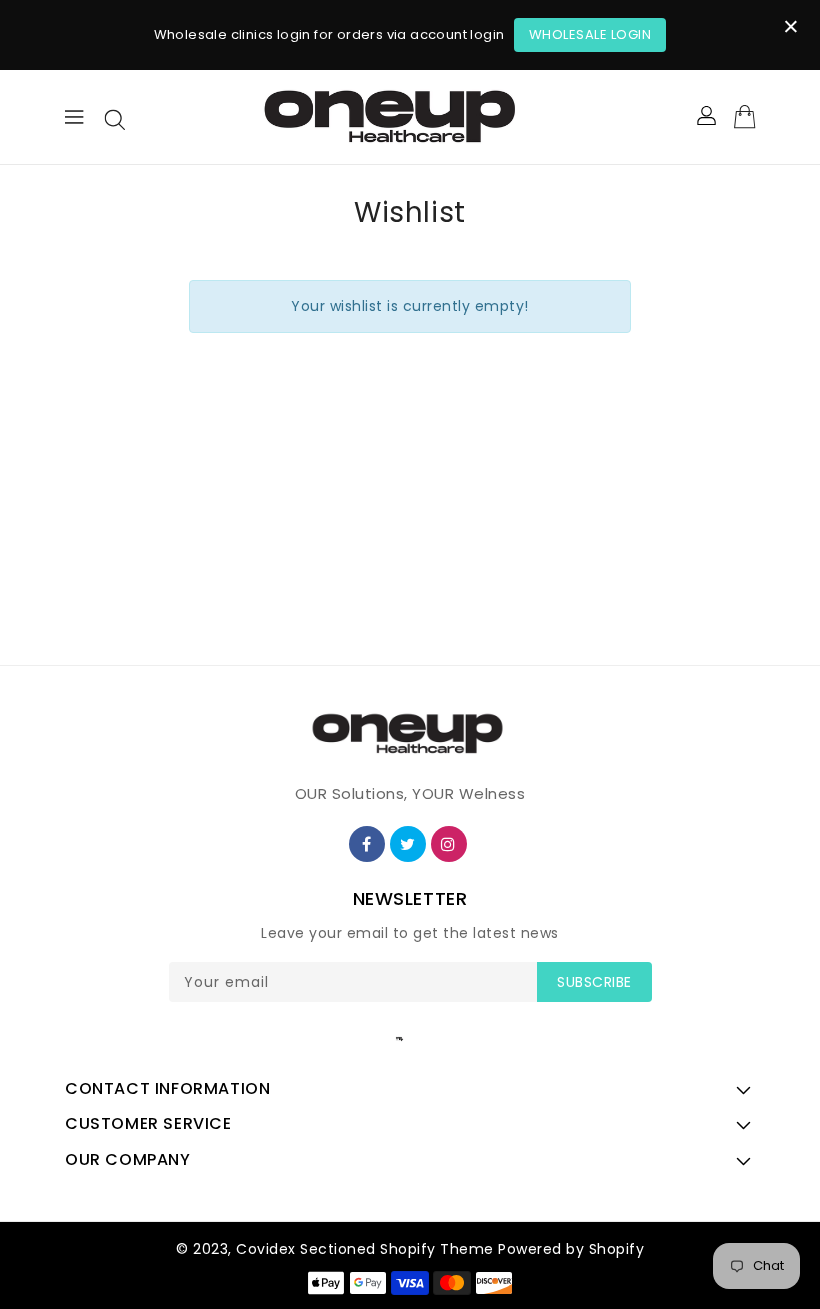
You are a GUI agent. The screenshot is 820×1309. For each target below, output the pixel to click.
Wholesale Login (590, 34)
